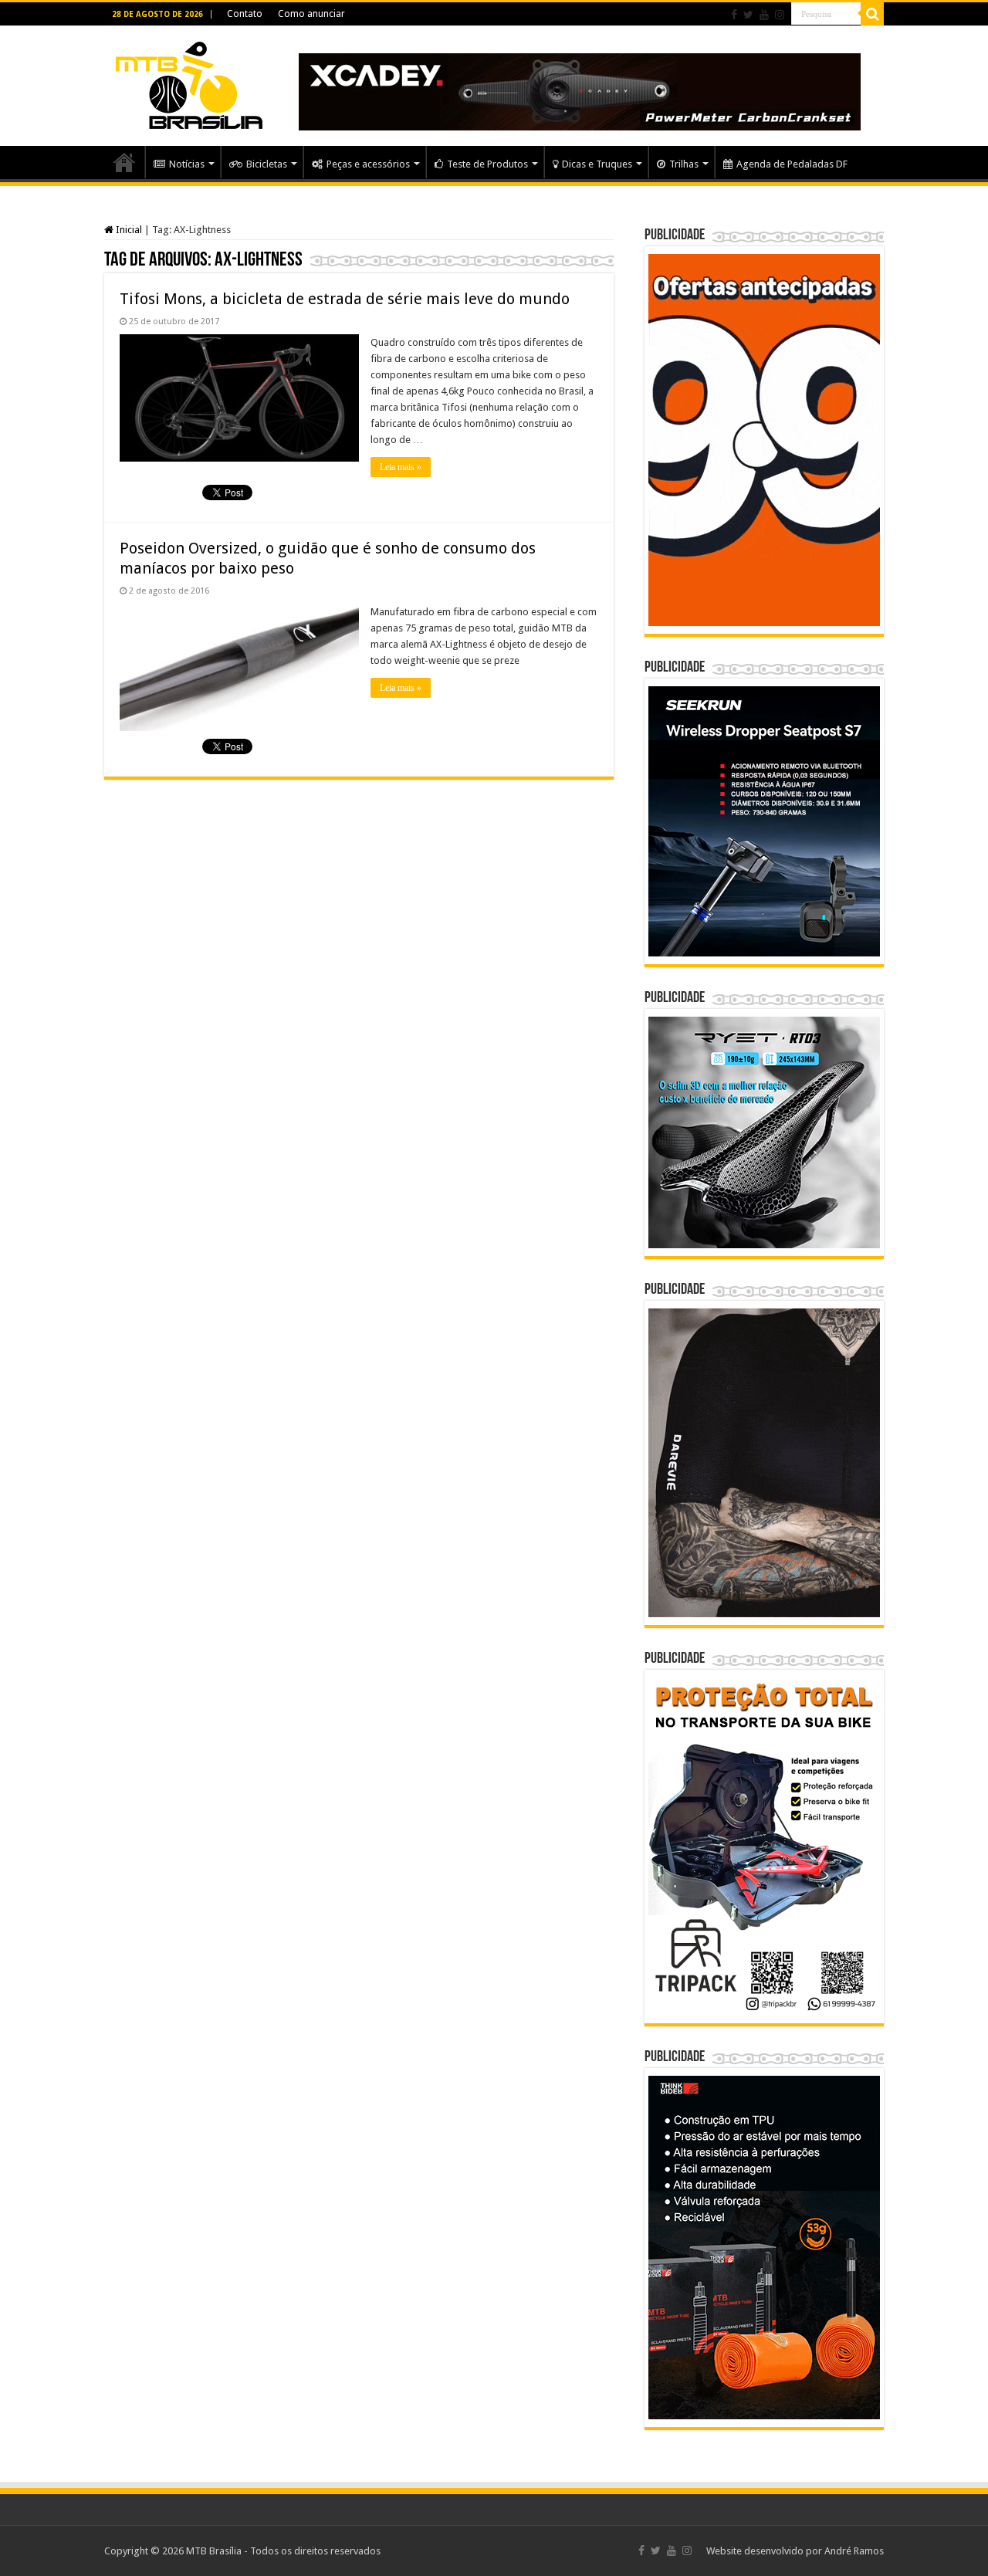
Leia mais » (401, 467)
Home (124, 162)
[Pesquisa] (872, 14)
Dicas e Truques (597, 164)
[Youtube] (764, 15)
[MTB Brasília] (189, 83)
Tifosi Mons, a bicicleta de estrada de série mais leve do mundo (345, 299)
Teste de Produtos (487, 164)
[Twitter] (748, 15)
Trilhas (684, 164)
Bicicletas (267, 164)
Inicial (128, 230)
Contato (245, 14)
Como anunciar (311, 14)
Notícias (187, 164)
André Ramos (854, 2551)
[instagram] (780, 15)
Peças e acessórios (368, 164)
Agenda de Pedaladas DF (792, 164)
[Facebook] (734, 15)
